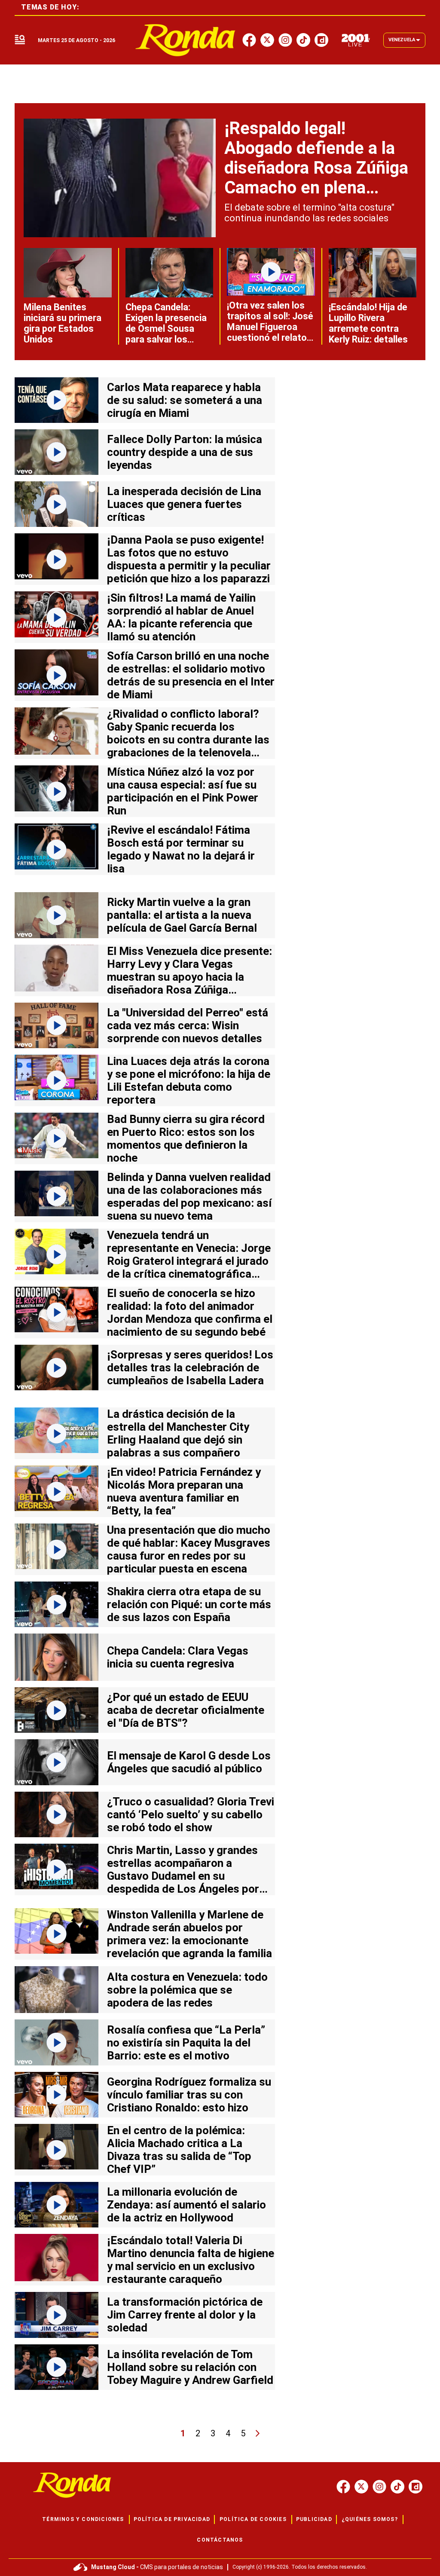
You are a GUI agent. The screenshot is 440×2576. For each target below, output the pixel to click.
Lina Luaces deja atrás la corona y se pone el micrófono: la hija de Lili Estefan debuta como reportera (189, 1080)
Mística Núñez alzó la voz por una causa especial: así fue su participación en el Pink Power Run (183, 791)
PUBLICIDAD (314, 2519)
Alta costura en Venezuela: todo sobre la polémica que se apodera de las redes (187, 1990)
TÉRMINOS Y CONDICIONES (83, 2519)
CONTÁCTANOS (220, 2540)
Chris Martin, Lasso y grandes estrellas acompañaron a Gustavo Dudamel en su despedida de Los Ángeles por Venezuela (183, 1876)
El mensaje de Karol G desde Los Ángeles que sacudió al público (189, 1762)
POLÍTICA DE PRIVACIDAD (172, 2519)
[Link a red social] (343, 2487)
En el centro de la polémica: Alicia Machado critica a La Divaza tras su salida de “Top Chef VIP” (179, 2150)
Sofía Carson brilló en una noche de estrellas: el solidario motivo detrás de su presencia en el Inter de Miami (191, 675)
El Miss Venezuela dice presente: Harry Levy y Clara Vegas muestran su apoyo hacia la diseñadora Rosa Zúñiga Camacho (189, 977)
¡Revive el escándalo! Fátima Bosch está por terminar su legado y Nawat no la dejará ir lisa (181, 849)
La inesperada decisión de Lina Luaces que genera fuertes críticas (184, 504)
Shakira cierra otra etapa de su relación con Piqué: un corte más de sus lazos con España (189, 1604)
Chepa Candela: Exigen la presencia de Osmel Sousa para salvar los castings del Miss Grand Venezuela (166, 334)
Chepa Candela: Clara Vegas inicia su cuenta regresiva (178, 1657)
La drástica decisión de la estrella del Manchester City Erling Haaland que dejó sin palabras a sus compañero (178, 1433)
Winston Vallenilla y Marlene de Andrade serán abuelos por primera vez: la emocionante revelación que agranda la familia (189, 1934)
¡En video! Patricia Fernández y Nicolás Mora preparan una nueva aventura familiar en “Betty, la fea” (184, 1491)
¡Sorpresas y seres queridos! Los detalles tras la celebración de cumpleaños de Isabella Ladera (190, 1368)
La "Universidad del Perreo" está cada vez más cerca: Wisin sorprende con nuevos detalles (188, 1025)
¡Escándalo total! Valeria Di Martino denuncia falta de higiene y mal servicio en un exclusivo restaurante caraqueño (191, 2260)
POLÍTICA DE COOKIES (253, 2519)
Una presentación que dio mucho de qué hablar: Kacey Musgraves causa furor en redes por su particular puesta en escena (189, 1549)
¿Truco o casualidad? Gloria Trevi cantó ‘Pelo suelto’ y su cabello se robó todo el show (191, 1814)
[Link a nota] (120, 178)
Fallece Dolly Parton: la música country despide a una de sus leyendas (185, 452)
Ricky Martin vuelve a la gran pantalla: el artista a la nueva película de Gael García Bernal (182, 915)
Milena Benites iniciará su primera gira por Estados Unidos (63, 323)
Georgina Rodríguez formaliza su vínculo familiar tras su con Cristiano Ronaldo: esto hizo (189, 2095)
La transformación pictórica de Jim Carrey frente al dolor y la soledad (185, 2315)
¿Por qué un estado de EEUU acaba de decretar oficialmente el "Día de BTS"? (186, 1710)
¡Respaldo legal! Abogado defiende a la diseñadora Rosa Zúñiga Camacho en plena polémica (316, 168)
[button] (20, 40)
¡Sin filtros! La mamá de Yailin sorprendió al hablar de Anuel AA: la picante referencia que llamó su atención (181, 617)
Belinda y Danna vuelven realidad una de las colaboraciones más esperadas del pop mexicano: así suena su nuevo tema (189, 1196)
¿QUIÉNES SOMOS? (370, 2519)
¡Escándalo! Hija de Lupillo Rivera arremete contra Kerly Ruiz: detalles (368, 323)
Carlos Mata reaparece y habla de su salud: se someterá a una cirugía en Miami (185, 400)
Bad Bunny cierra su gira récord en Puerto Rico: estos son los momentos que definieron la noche (186, 1138)
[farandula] (185, 40)
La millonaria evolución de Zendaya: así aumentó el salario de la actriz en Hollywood (186, 2205)
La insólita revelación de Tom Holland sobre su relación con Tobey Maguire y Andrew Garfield (190, 2367)
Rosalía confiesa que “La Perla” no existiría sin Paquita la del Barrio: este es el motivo (186, 2043)
